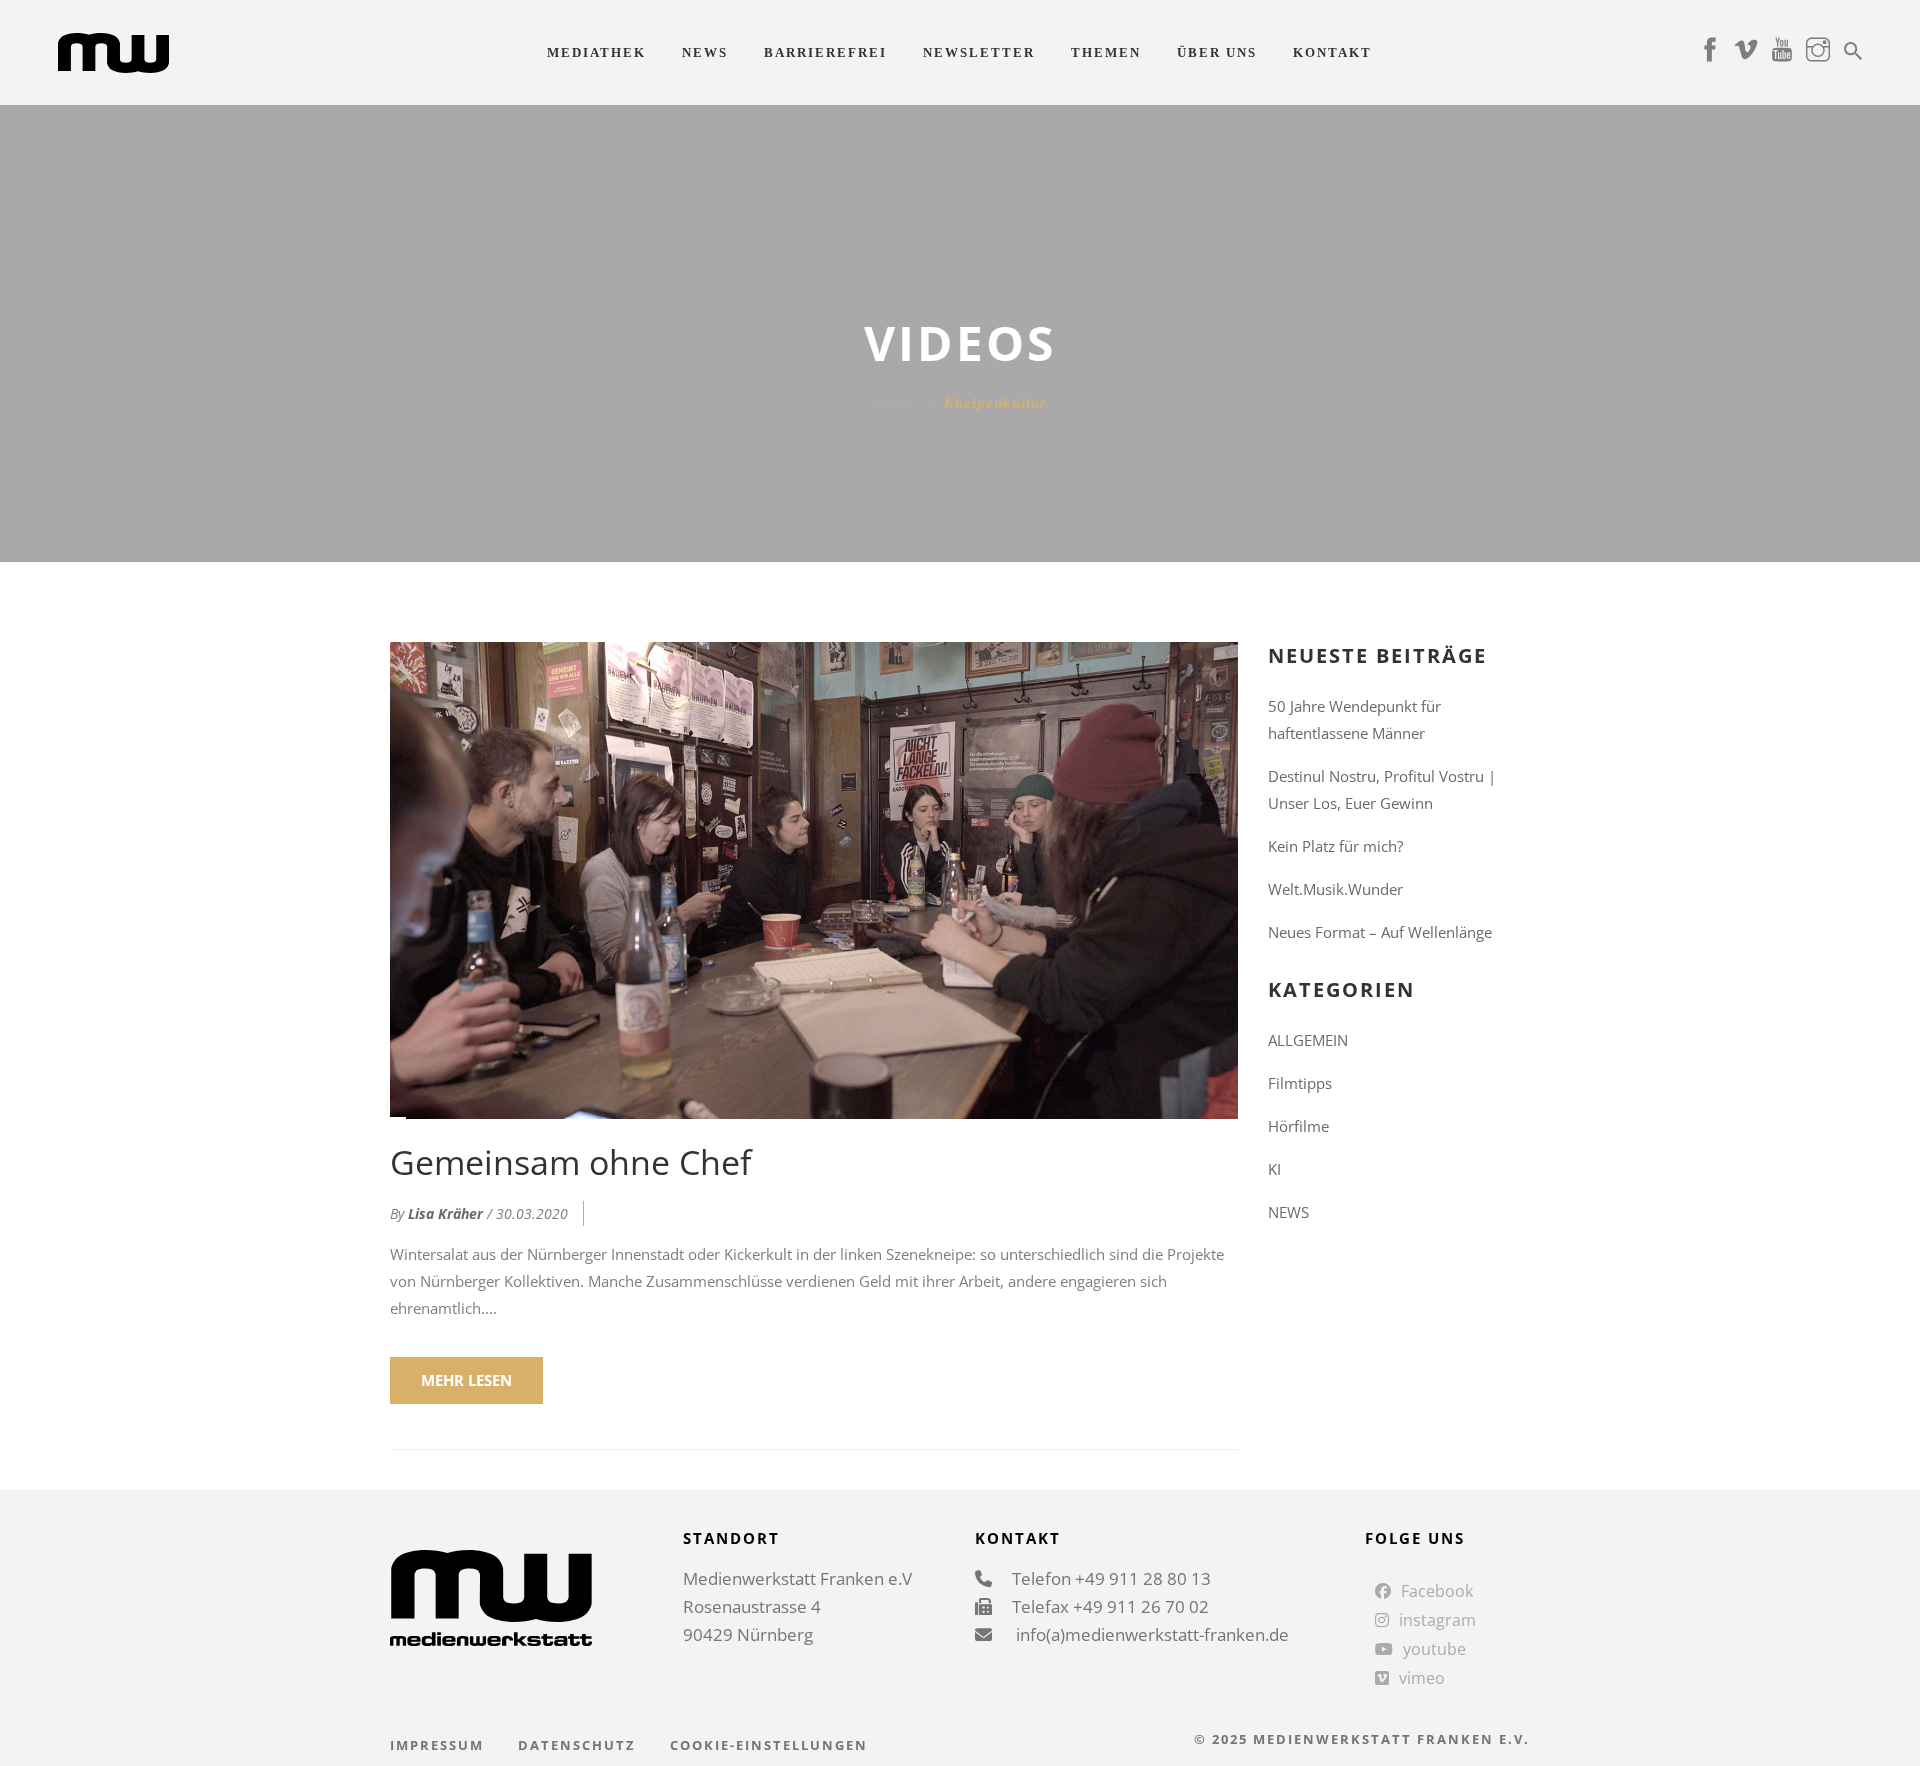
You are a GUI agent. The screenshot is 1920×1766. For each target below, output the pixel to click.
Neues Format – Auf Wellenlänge (1380, 932)
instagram (1437, 1620)
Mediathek (596, 52)
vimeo (1422, 1678)
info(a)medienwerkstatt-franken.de (1150, 1634)
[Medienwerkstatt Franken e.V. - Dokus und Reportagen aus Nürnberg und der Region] (113, 51)
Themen (1106, 52)
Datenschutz (577, 1745)
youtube (1434, 1649)
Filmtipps (1300, 1083)
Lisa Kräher (445, 1213)
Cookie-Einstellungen (769, 1745)
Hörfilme (1298, 1126)
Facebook (1437, 1591)
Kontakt (1332, 52)
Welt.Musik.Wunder (1335, 889)
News (705, 52)
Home (893, 403)
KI (1274, 1169)
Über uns (1217, 52)
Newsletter (979, 52)
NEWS (1288, 1212)
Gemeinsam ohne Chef (570, 1162)
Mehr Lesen (466, 1380)
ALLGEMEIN (1308, 1040)
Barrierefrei (825, 52)
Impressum (437, 1745)
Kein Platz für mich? (1335, 846)
